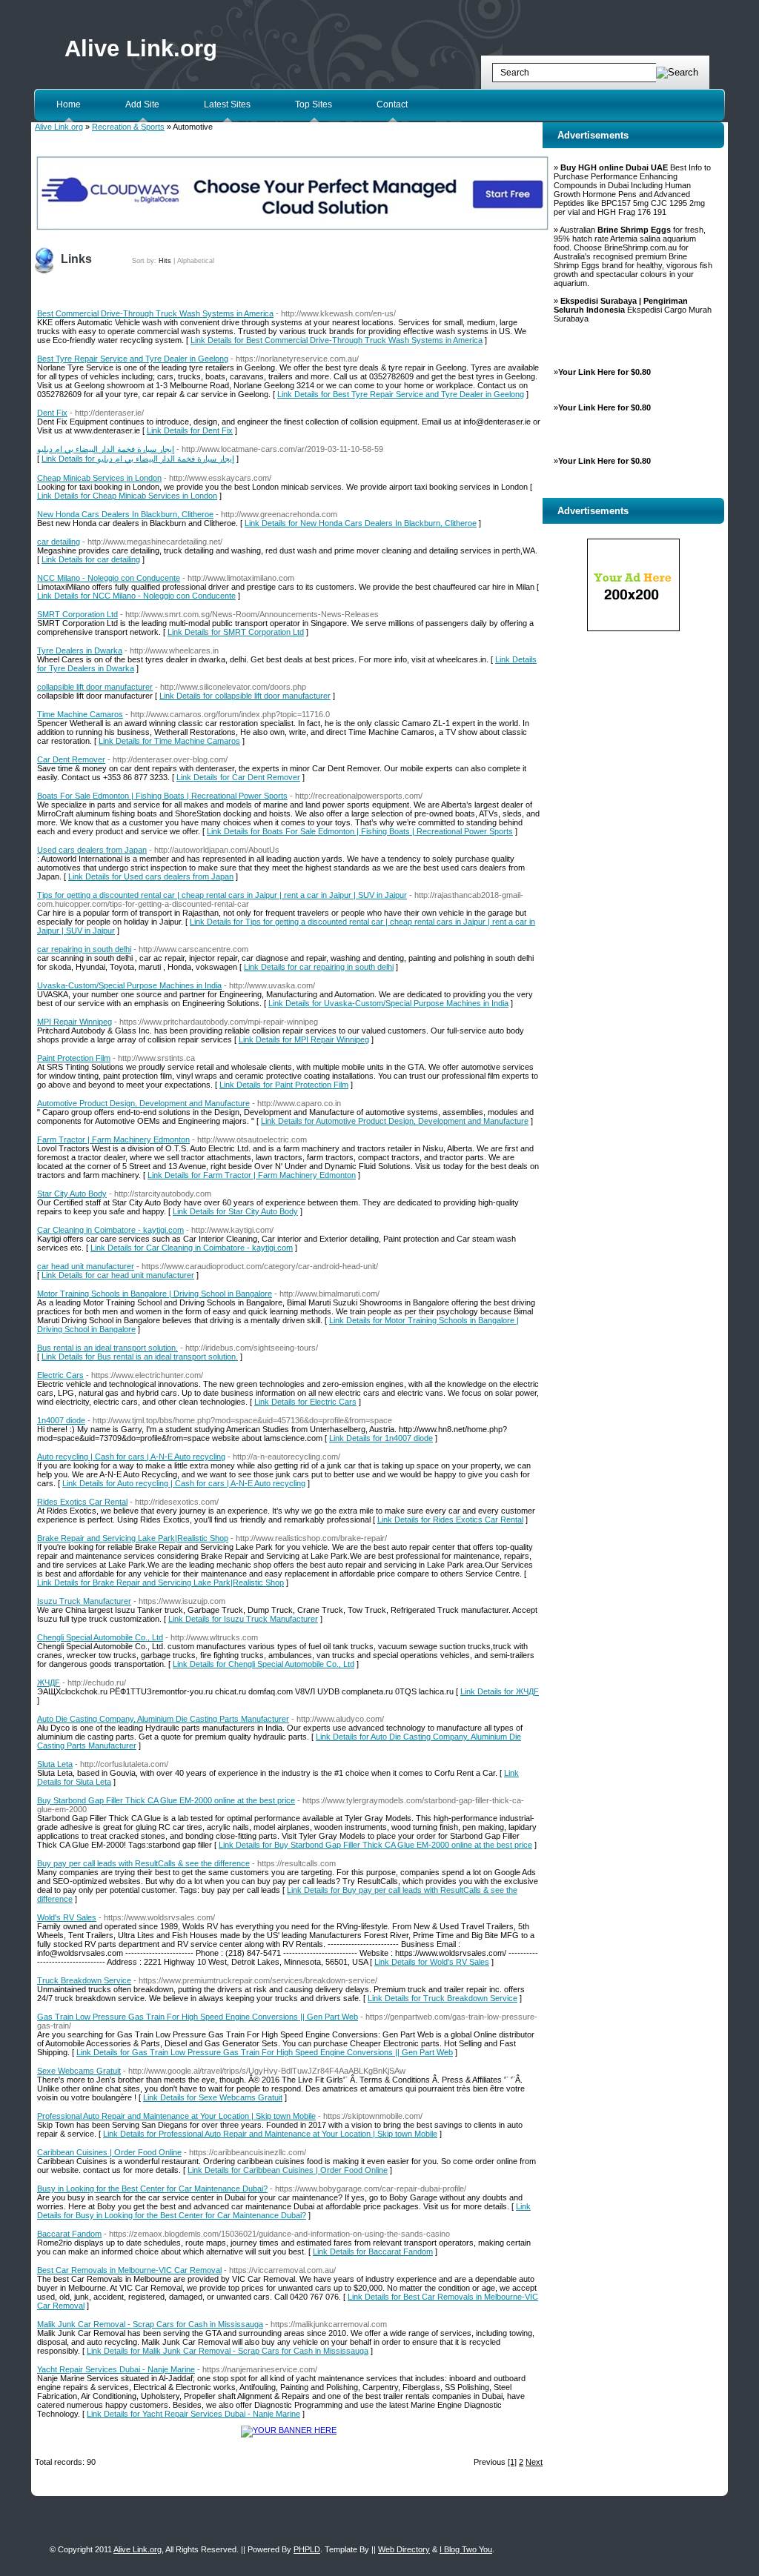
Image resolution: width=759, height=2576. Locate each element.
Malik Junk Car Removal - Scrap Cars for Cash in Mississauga (150, 2324)
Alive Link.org (141, 49)
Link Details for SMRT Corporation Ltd (236, 632)
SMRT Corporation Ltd (77, 614)
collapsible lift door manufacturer (95, 687)
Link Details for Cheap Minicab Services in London (127, 496)
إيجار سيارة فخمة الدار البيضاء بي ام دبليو (106, 449)
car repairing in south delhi (84, 949)
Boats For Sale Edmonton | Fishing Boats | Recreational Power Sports (162, 796)
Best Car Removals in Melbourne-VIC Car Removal (129, 2270)
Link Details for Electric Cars (305, 1402)
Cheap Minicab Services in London (99, 478)
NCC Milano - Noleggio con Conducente (109, 578)
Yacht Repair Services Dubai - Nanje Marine (116, 2369)
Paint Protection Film (74, 1058)
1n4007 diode (61, 1420)
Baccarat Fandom (69, 2234)
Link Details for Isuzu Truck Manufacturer (243, 1619)
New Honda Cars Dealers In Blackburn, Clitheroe (125, 514)
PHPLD (307, 2549)
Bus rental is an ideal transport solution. (107, 1348)
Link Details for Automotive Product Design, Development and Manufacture (395, 1121)
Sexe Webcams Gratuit (79, 2071)
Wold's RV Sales (67, 1917)
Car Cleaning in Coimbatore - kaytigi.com (110, 1230)
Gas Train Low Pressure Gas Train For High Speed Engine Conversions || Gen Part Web (198, 2017)
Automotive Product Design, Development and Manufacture (143, 1103)
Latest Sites (227, 104)
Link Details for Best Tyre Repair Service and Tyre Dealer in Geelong (401, 394)
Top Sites (314, 104)
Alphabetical (196, 261)
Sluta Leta (55, 1764)
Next (534, 2462)
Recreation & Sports (128, 127)
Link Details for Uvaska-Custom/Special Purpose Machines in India (388, 1003)
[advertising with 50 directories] (289, 2430)
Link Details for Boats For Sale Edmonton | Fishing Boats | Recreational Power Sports (360, 831)
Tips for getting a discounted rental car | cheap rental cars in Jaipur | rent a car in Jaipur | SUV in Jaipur (222, 895)
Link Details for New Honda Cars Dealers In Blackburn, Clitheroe (361, 523)
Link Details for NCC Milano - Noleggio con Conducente (136, 596)
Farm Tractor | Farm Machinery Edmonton (113, 1139)
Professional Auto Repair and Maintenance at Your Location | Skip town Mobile (176, 2116)
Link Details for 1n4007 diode (381, 1438)
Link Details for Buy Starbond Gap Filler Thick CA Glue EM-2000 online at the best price (375, 1845)
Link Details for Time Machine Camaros (169, 741)
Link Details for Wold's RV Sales (432, 1962)
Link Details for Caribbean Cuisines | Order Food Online (288, 2170)
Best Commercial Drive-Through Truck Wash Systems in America (155, 313)
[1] (512, 2462)
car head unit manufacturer (86, 1266)
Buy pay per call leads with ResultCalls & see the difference (143, 1863)
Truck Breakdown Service (84, 1980)
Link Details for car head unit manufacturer (118, 1275)
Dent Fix (52, 413)
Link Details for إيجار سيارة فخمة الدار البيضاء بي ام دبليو (138, 459)
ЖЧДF (49, 1683)
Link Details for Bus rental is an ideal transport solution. (140, 1357)
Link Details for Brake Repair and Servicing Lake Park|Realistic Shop (160, 1582)
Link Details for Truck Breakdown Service (443, 1998)
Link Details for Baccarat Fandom (373, 2251)
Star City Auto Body (72, 1194)
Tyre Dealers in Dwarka (80, 650)
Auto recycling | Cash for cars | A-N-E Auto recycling (131, 1457)
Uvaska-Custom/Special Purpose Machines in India (129, 985)
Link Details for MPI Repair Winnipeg (304, 1039)
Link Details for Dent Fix (190, 430)
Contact (392, 104)
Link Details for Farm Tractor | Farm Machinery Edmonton (252, 1175)
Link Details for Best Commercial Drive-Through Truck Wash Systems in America (337, 340)
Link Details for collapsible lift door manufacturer (245, 696)
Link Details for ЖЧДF (500, 1691)
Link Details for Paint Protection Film (284, 1085)
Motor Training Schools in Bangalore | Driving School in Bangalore (155, 1294)
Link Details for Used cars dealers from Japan (151, 876)
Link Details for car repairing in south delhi (319, 967)
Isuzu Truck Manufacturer (84, 1601)
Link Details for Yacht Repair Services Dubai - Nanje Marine (193, 2414)
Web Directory (404, 2549)
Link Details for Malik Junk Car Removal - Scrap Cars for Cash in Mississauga (228, 2351)
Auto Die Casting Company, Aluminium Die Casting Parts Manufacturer (163, 1719)
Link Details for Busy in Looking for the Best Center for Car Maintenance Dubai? (284, 2211)
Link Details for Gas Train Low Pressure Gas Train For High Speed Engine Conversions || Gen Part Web (265, 2052)
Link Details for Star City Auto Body (235, 1211)
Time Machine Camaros (80, 714)
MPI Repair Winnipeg (74, 1022)
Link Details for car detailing (91, 559)
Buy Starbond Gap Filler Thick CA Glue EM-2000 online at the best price (166, 1800)
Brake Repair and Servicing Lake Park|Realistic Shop (133, 1538)
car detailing (59, 542)
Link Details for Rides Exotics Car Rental (450, 1520)
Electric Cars (60, 1375)
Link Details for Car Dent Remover (238, 777)
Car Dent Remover (71, 759)
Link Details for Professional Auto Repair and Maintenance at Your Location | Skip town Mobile (270, 2134)
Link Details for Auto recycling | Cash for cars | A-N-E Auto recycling (184, 1483)
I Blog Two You (466, 2549)
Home (69, 104)
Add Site (142, 104)
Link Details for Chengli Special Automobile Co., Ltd (264, 1664)
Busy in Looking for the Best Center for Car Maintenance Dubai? (152, 2189)
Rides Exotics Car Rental (82, 1502)
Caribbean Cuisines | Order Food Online (109, 2152)
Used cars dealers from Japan (92, 850)
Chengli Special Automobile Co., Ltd (100, 1637)
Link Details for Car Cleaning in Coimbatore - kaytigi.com (192, 1248)
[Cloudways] (292, 228)
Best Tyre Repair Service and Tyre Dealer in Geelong (133, 359)
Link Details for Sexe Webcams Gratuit (213, 2097)
